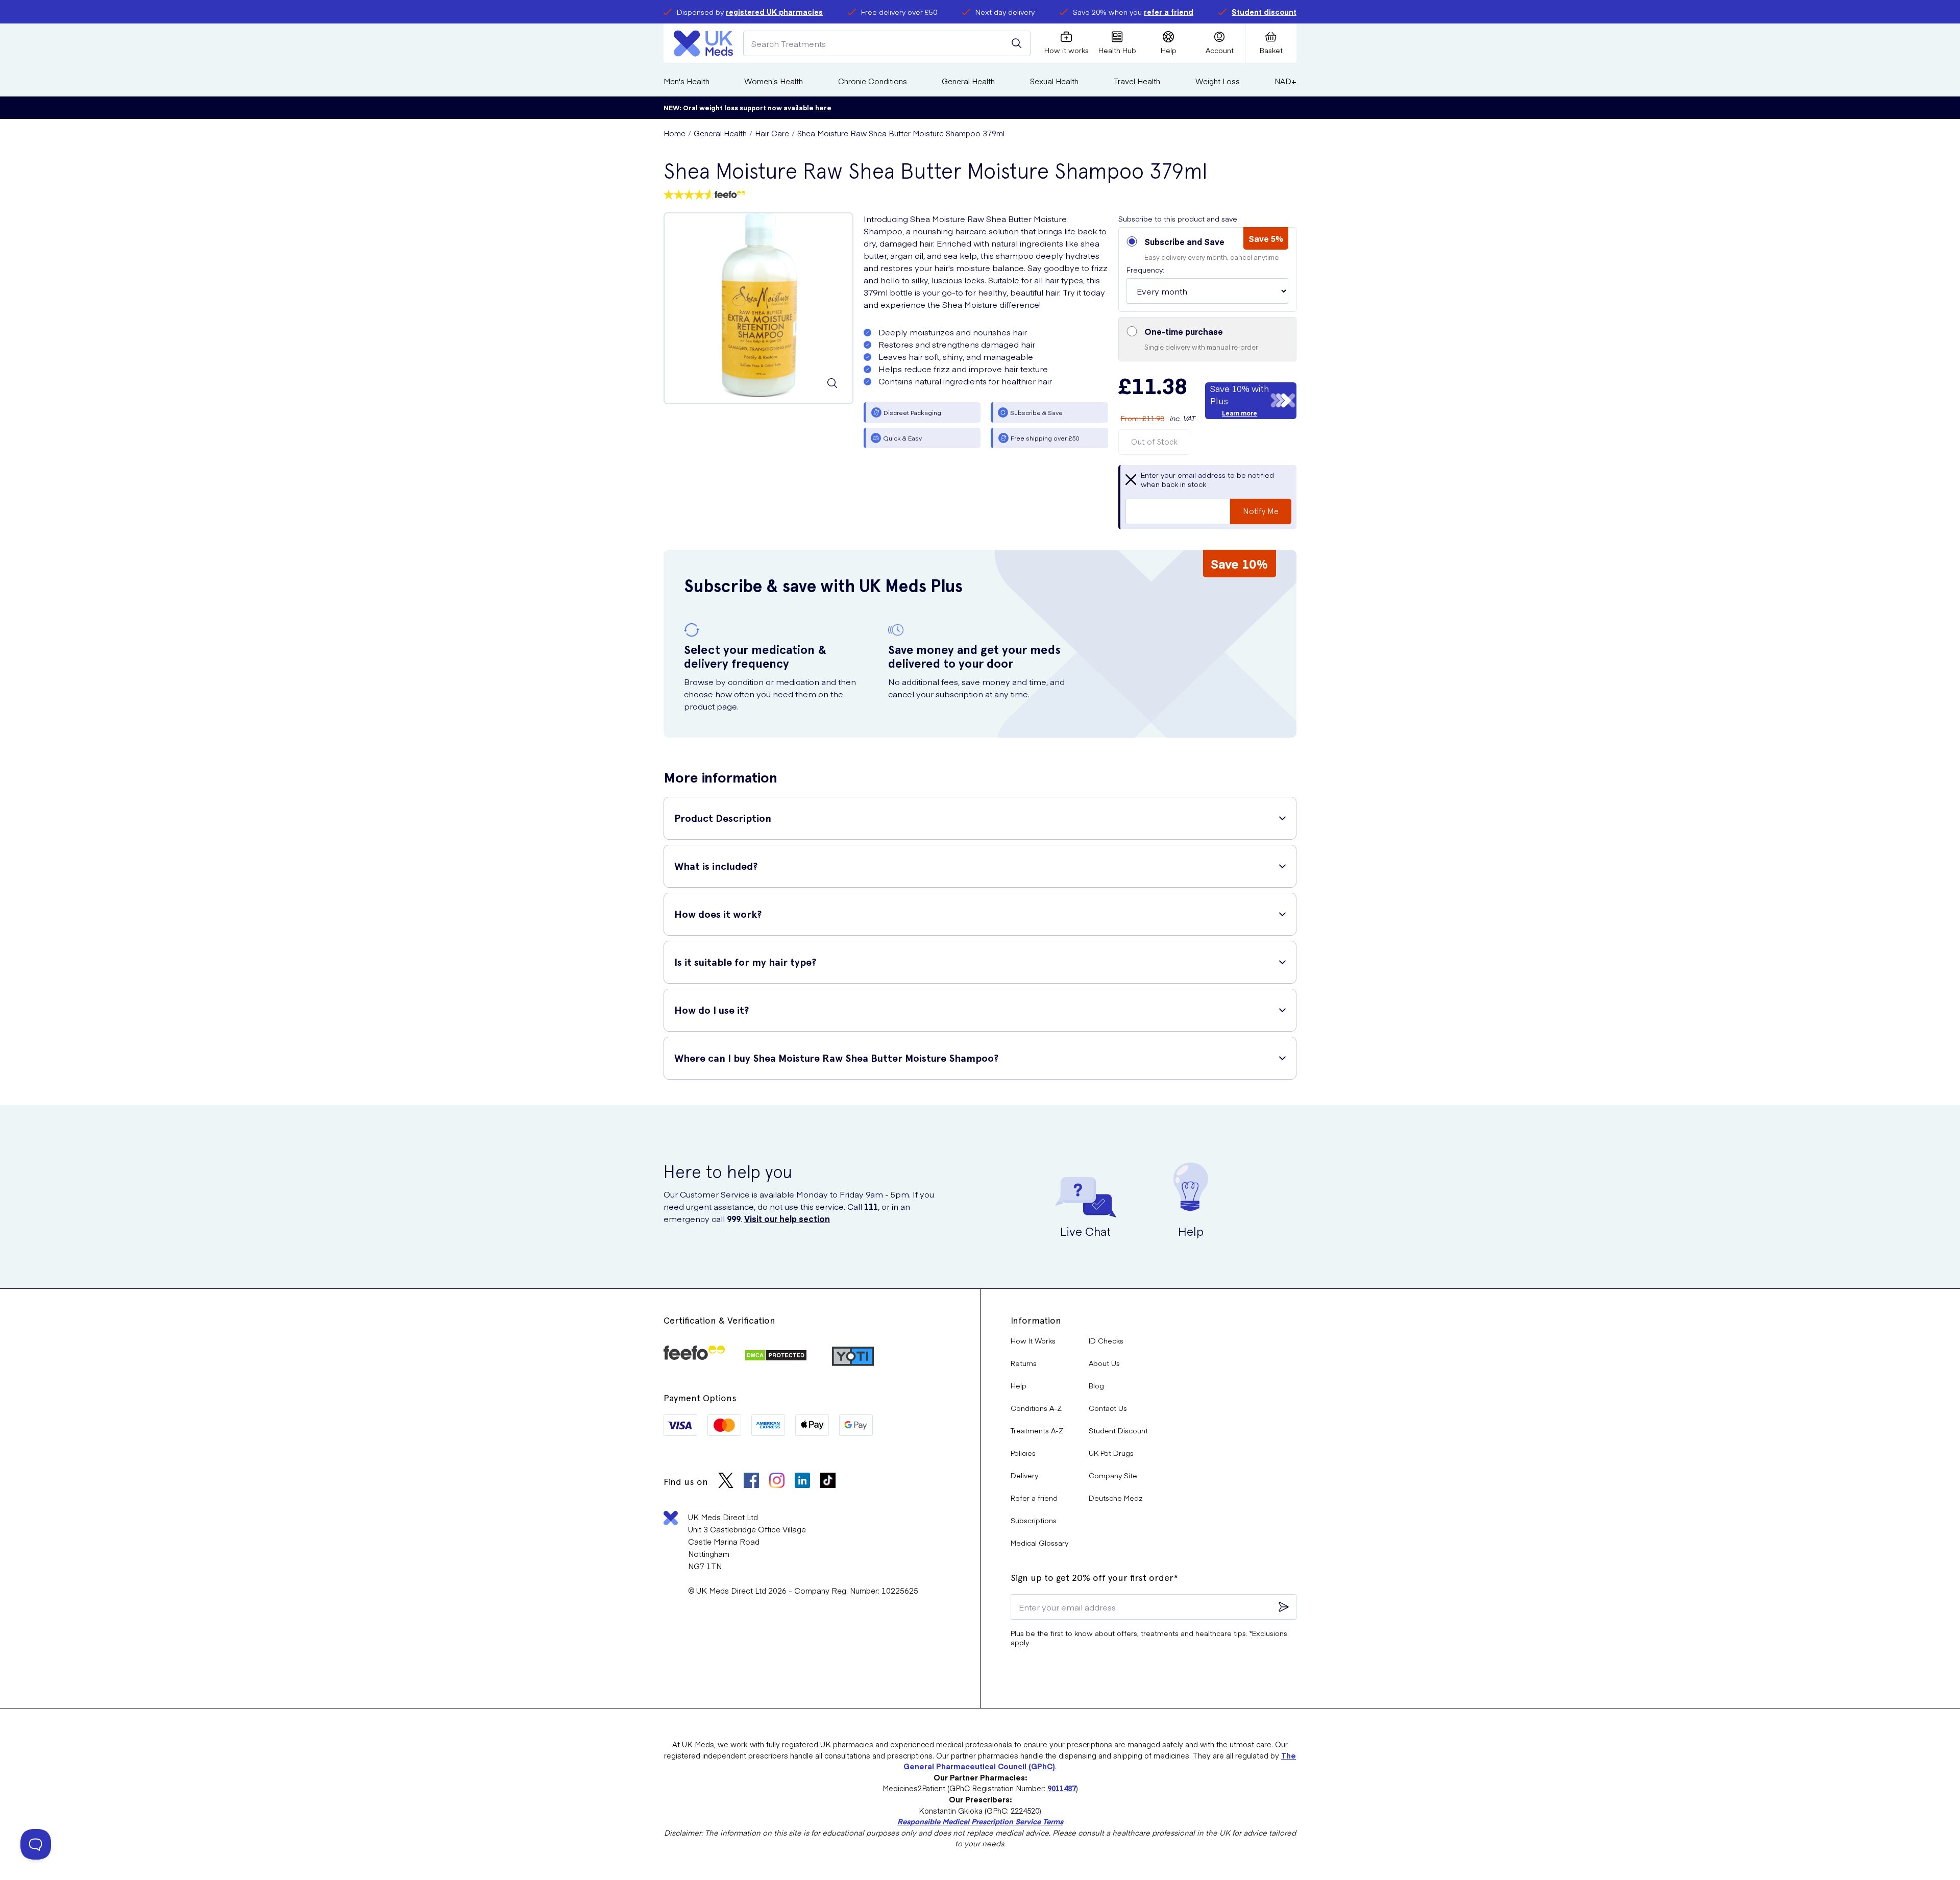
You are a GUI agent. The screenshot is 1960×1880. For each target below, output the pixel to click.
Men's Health (687, 81)
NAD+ (1285, 81)
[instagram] (777, 1482)
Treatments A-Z (1037, 1430)
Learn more (1240, 413)
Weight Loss (1218, 81)
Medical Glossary (1039, 1543)
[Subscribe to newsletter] (1284, 1607)
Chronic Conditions (873, 81)
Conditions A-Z (1036, 1408)
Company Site (1113, 1475)
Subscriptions (1034, 1520)
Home (675, 133)
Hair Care (772, 133)
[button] (1207, 270)
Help (1019, 1385)
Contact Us (1108, 1408)
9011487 (1062, 1788)
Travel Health (1137, 81)
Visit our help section (787, 1218)
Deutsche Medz (1116, 1498)
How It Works (1033, 1340)
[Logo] (703, 43)
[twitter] (726, 1482)
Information (1036, 1320)
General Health (968, 81)
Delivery (1024, 1475)
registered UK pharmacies (774, 12)
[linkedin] (802, 1482)
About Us (1104, 1363)
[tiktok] (828, 1482)
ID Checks (1106, 1340)
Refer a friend (1034, 1498)
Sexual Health (1054, 81)
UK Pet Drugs (1111, 1453)
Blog (1096, 1385)
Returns (1024, 1363)
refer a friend (1169, 12)
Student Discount (1118, 1430)
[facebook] (751, 1482)
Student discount (1264, 12)
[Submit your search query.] (1017, 43)
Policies (1023, 1453)
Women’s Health (774, 81)
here (823, 107)
